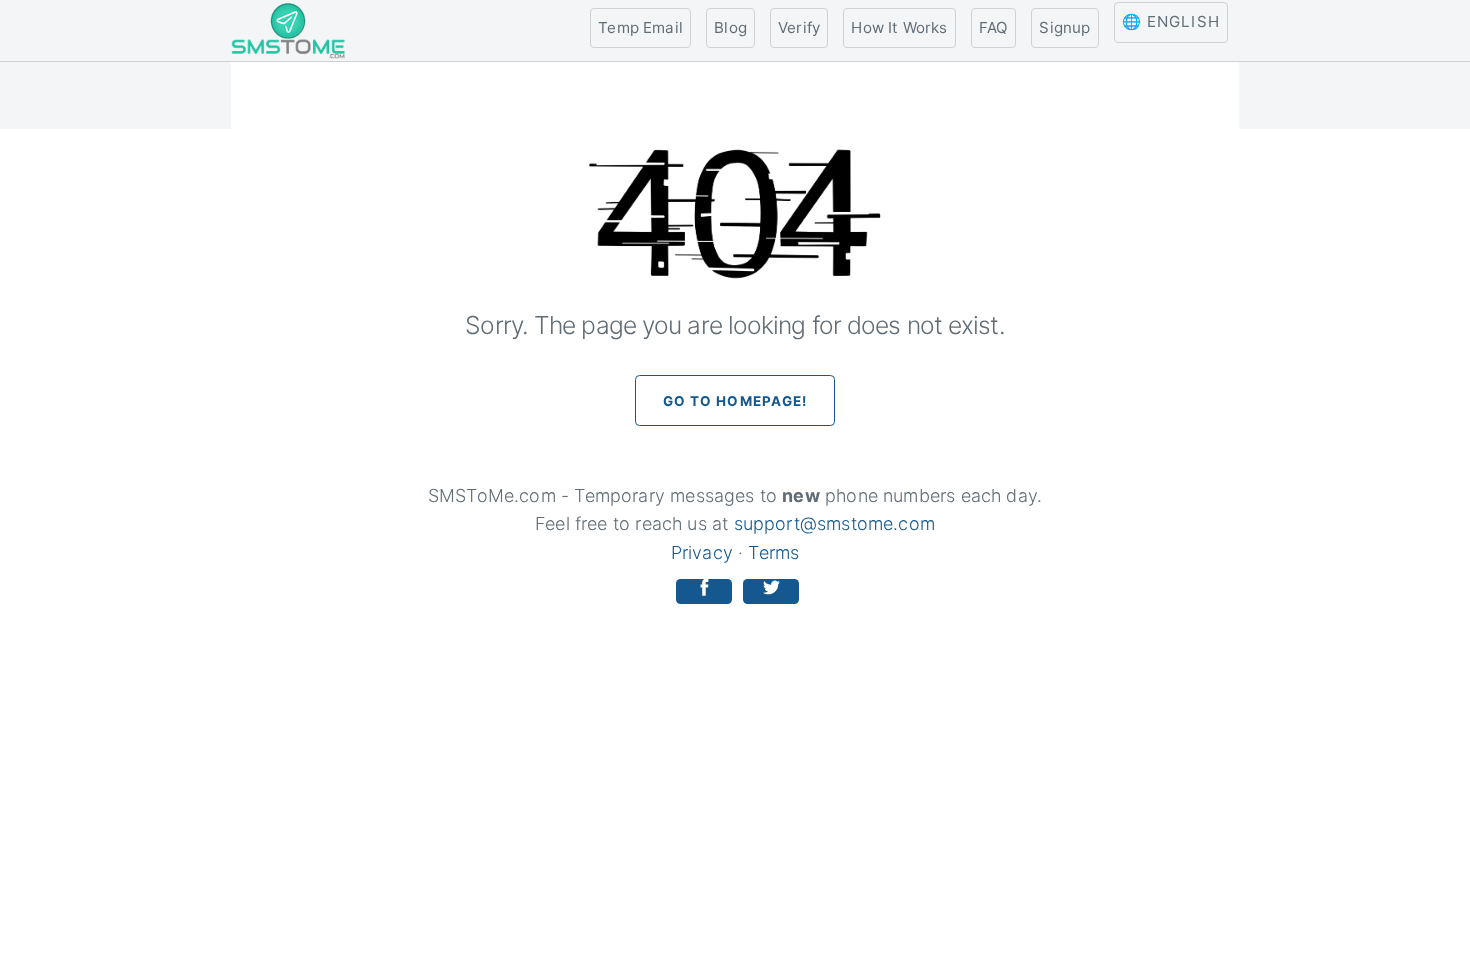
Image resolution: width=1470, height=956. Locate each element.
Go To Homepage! (735, 401)
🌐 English (1171, 21)
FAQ (994, 27)
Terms (773, 552)
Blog (730, 27)
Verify (799, 27)
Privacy (702, 552)
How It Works (899, 27)
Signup (1064, 27)
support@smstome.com (834, 523)
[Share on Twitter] (771, 591)
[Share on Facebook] (704, 591)
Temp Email (640, 27)
